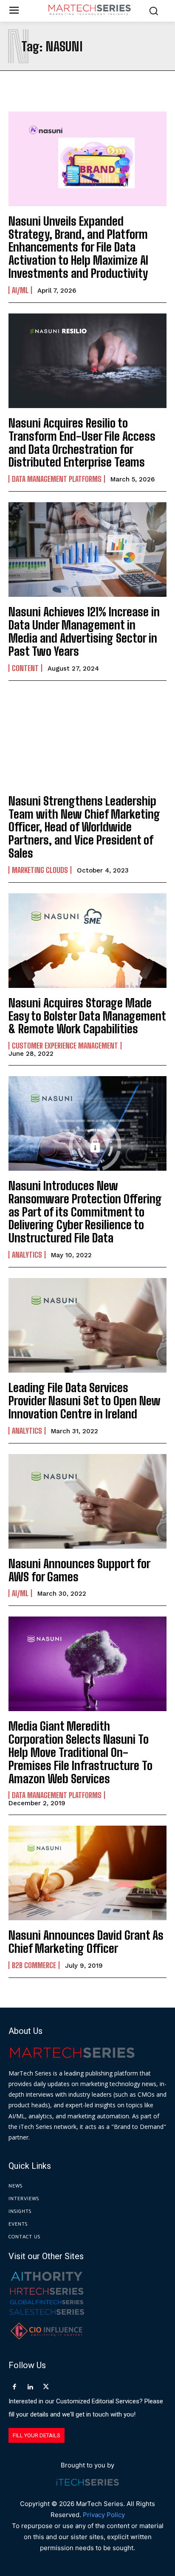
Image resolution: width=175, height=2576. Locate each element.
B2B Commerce (34, 1965)
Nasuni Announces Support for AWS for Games (79, 1570)
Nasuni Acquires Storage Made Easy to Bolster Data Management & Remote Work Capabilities (87, 1016)
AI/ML (20, 290)
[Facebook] (14, 2387)
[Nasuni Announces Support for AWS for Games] (87, 1501)
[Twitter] (46, 2387)
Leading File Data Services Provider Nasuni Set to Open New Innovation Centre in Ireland (85, 1401)
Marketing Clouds (40, 870)
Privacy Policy (104, 2515)
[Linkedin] (30, 2387)
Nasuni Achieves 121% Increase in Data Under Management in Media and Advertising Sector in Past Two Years (84, 631)
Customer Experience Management (65, 1046)
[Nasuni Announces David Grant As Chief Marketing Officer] (87, 1873)
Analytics (27, 1255)
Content (25, 668)
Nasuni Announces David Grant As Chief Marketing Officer (86, 1942)
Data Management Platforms (57, 479)
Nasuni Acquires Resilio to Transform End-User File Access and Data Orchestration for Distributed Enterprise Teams (82, 442)
